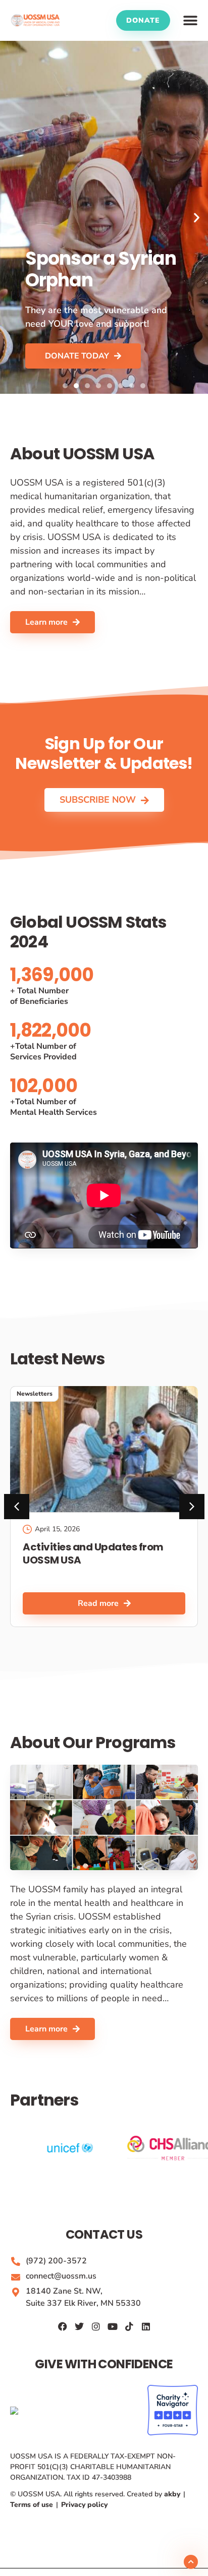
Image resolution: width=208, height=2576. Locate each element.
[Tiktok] (129, 2326)
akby (173, 2494)
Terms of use (33, 2505)
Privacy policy (83, 2505)
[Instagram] (96, 2326)
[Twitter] (79, 2326)
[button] (190, 21)
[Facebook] (63, 2326)
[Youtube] (113, 2326)
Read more (98, 1603)
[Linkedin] (146, 2326)
